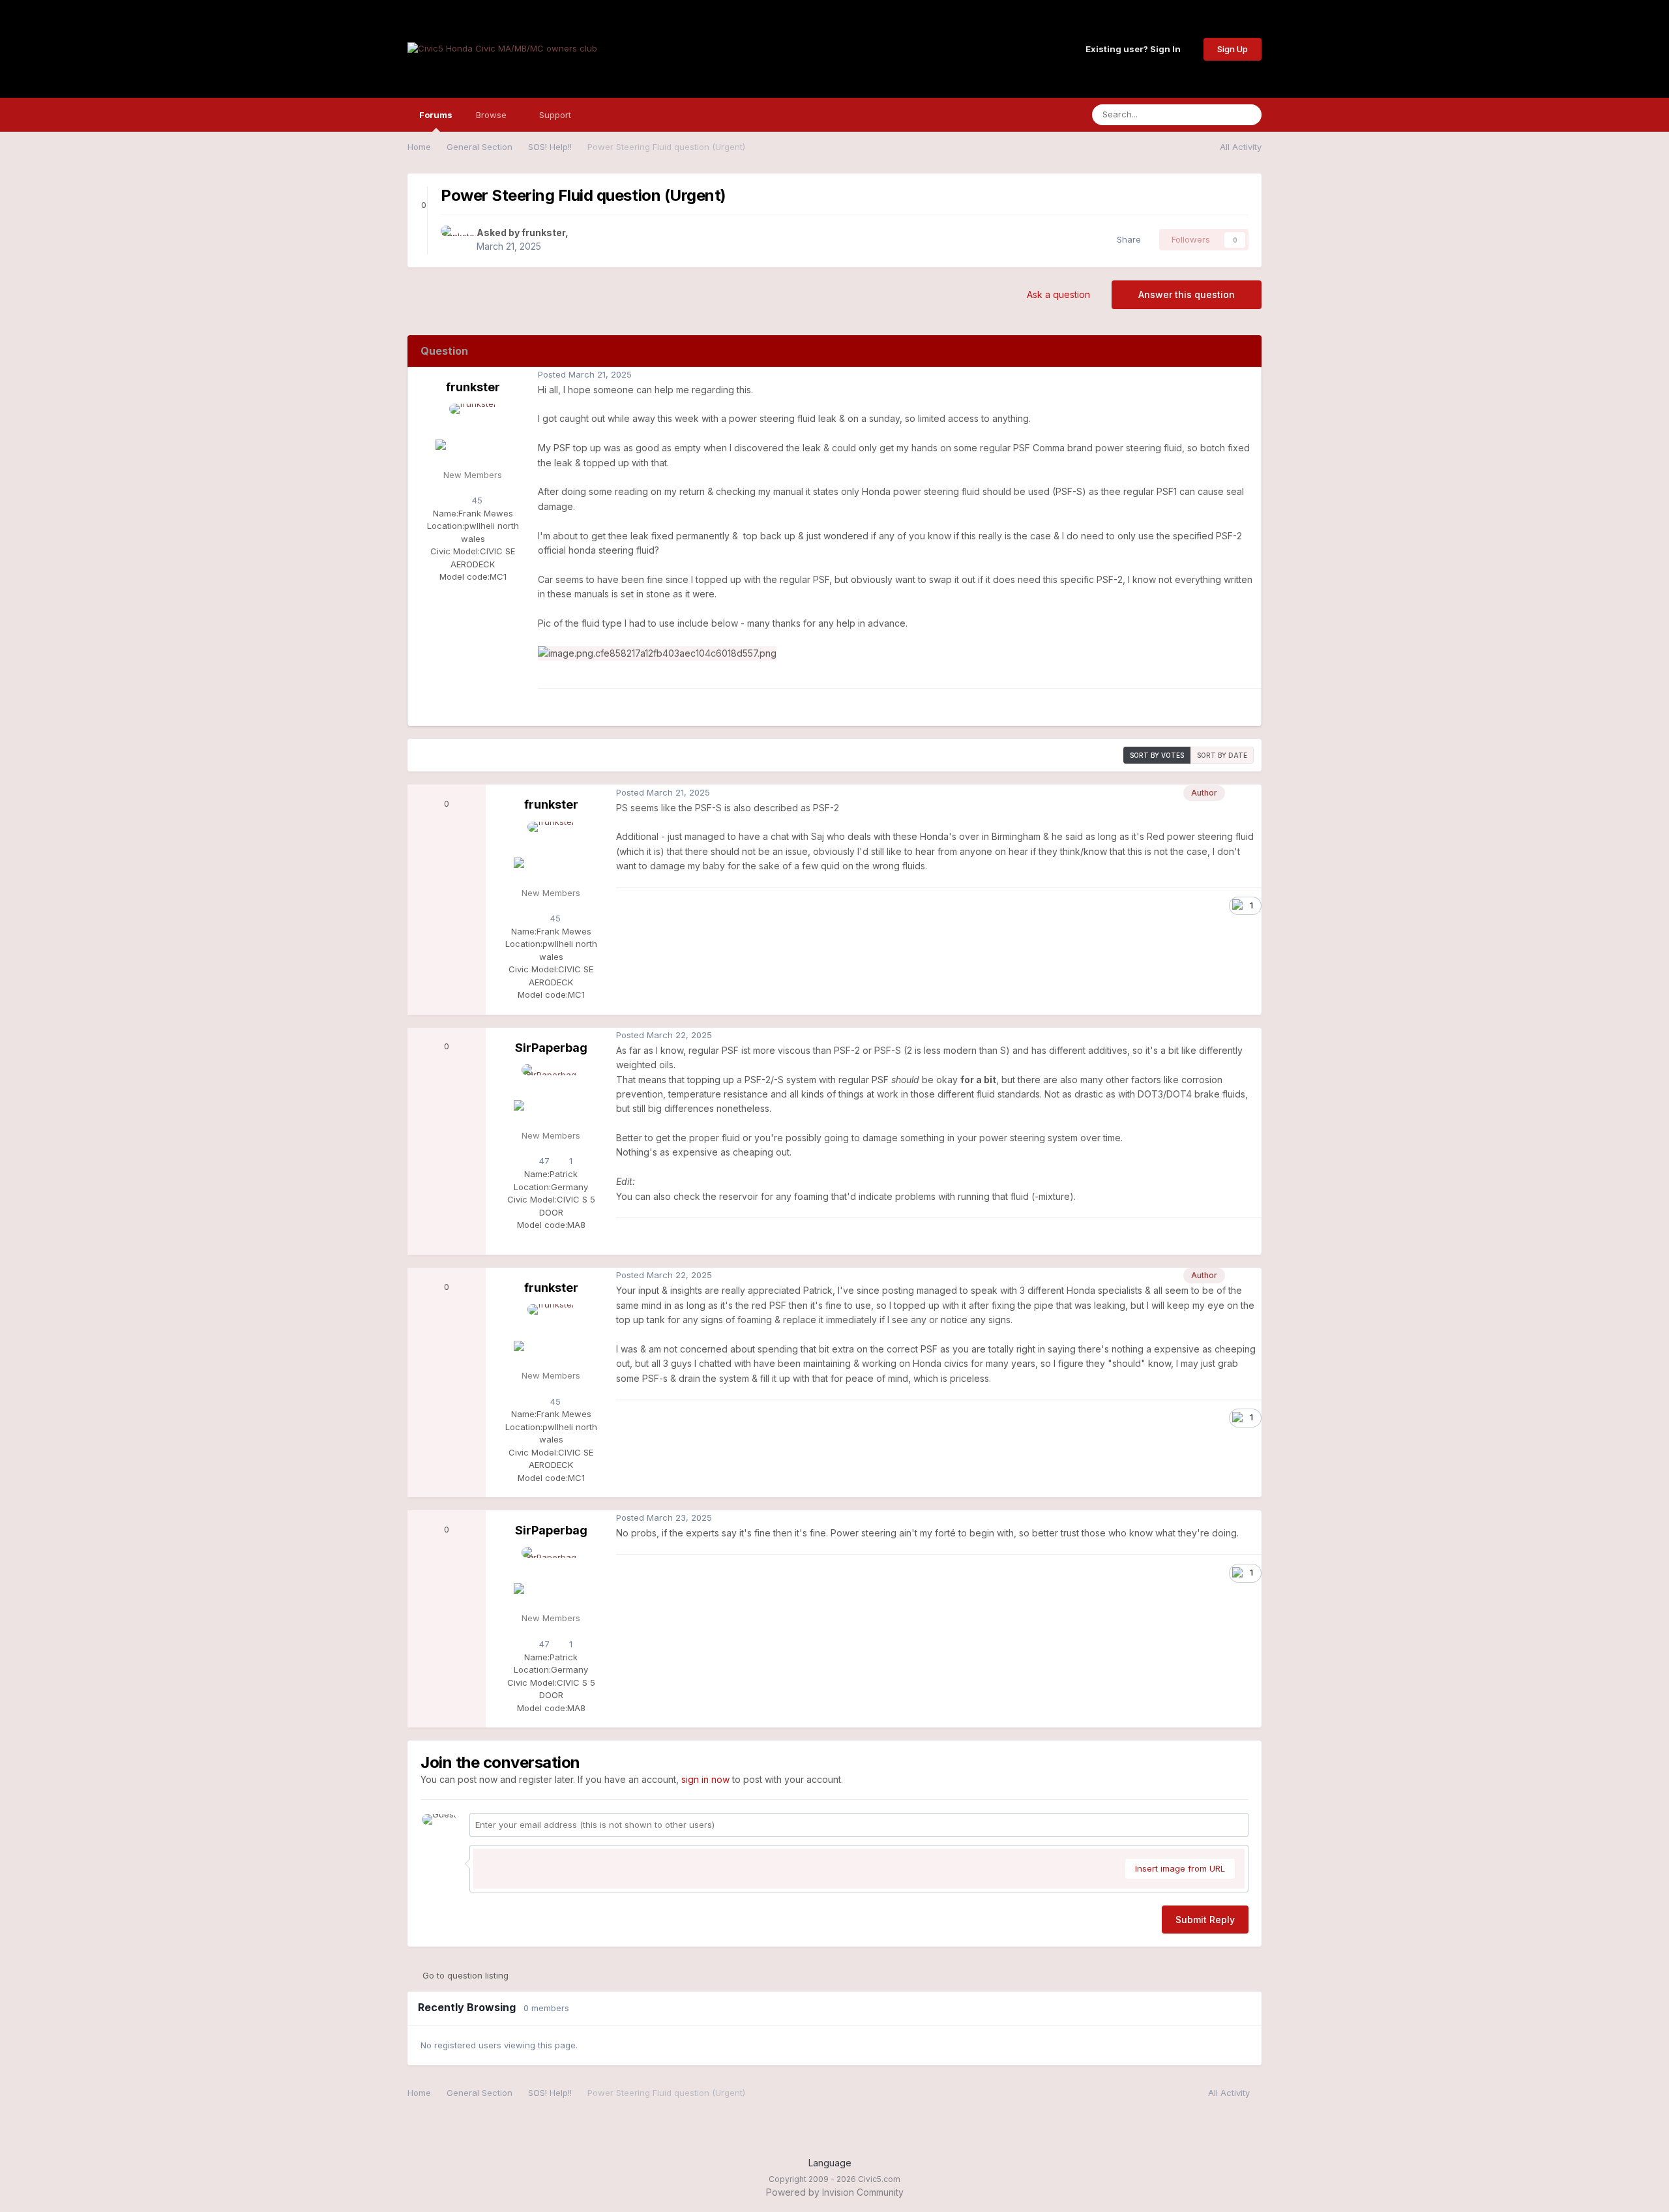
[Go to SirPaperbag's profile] (551, 1094)
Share (1126, 239)
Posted (585, 374)
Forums (436, 115)
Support (556, 115)
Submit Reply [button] (1205, 1920)
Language (831, 2163)
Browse (493, 115)
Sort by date (1222, 755)
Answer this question (1187, 294)
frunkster (543, 232)
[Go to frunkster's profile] (455, 240)
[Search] (1248, 115)
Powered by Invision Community (835, 2192)
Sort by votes (1157, 755)
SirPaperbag (551, 1048)
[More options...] (1248, 375)
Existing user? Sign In (1135, 49)
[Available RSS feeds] (1256, 2093)
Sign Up (1233, 49)
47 (543, 1161)
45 (476, 500)
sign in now (705, 1779)
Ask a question (1058, 294)
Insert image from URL (1180, 1868)
